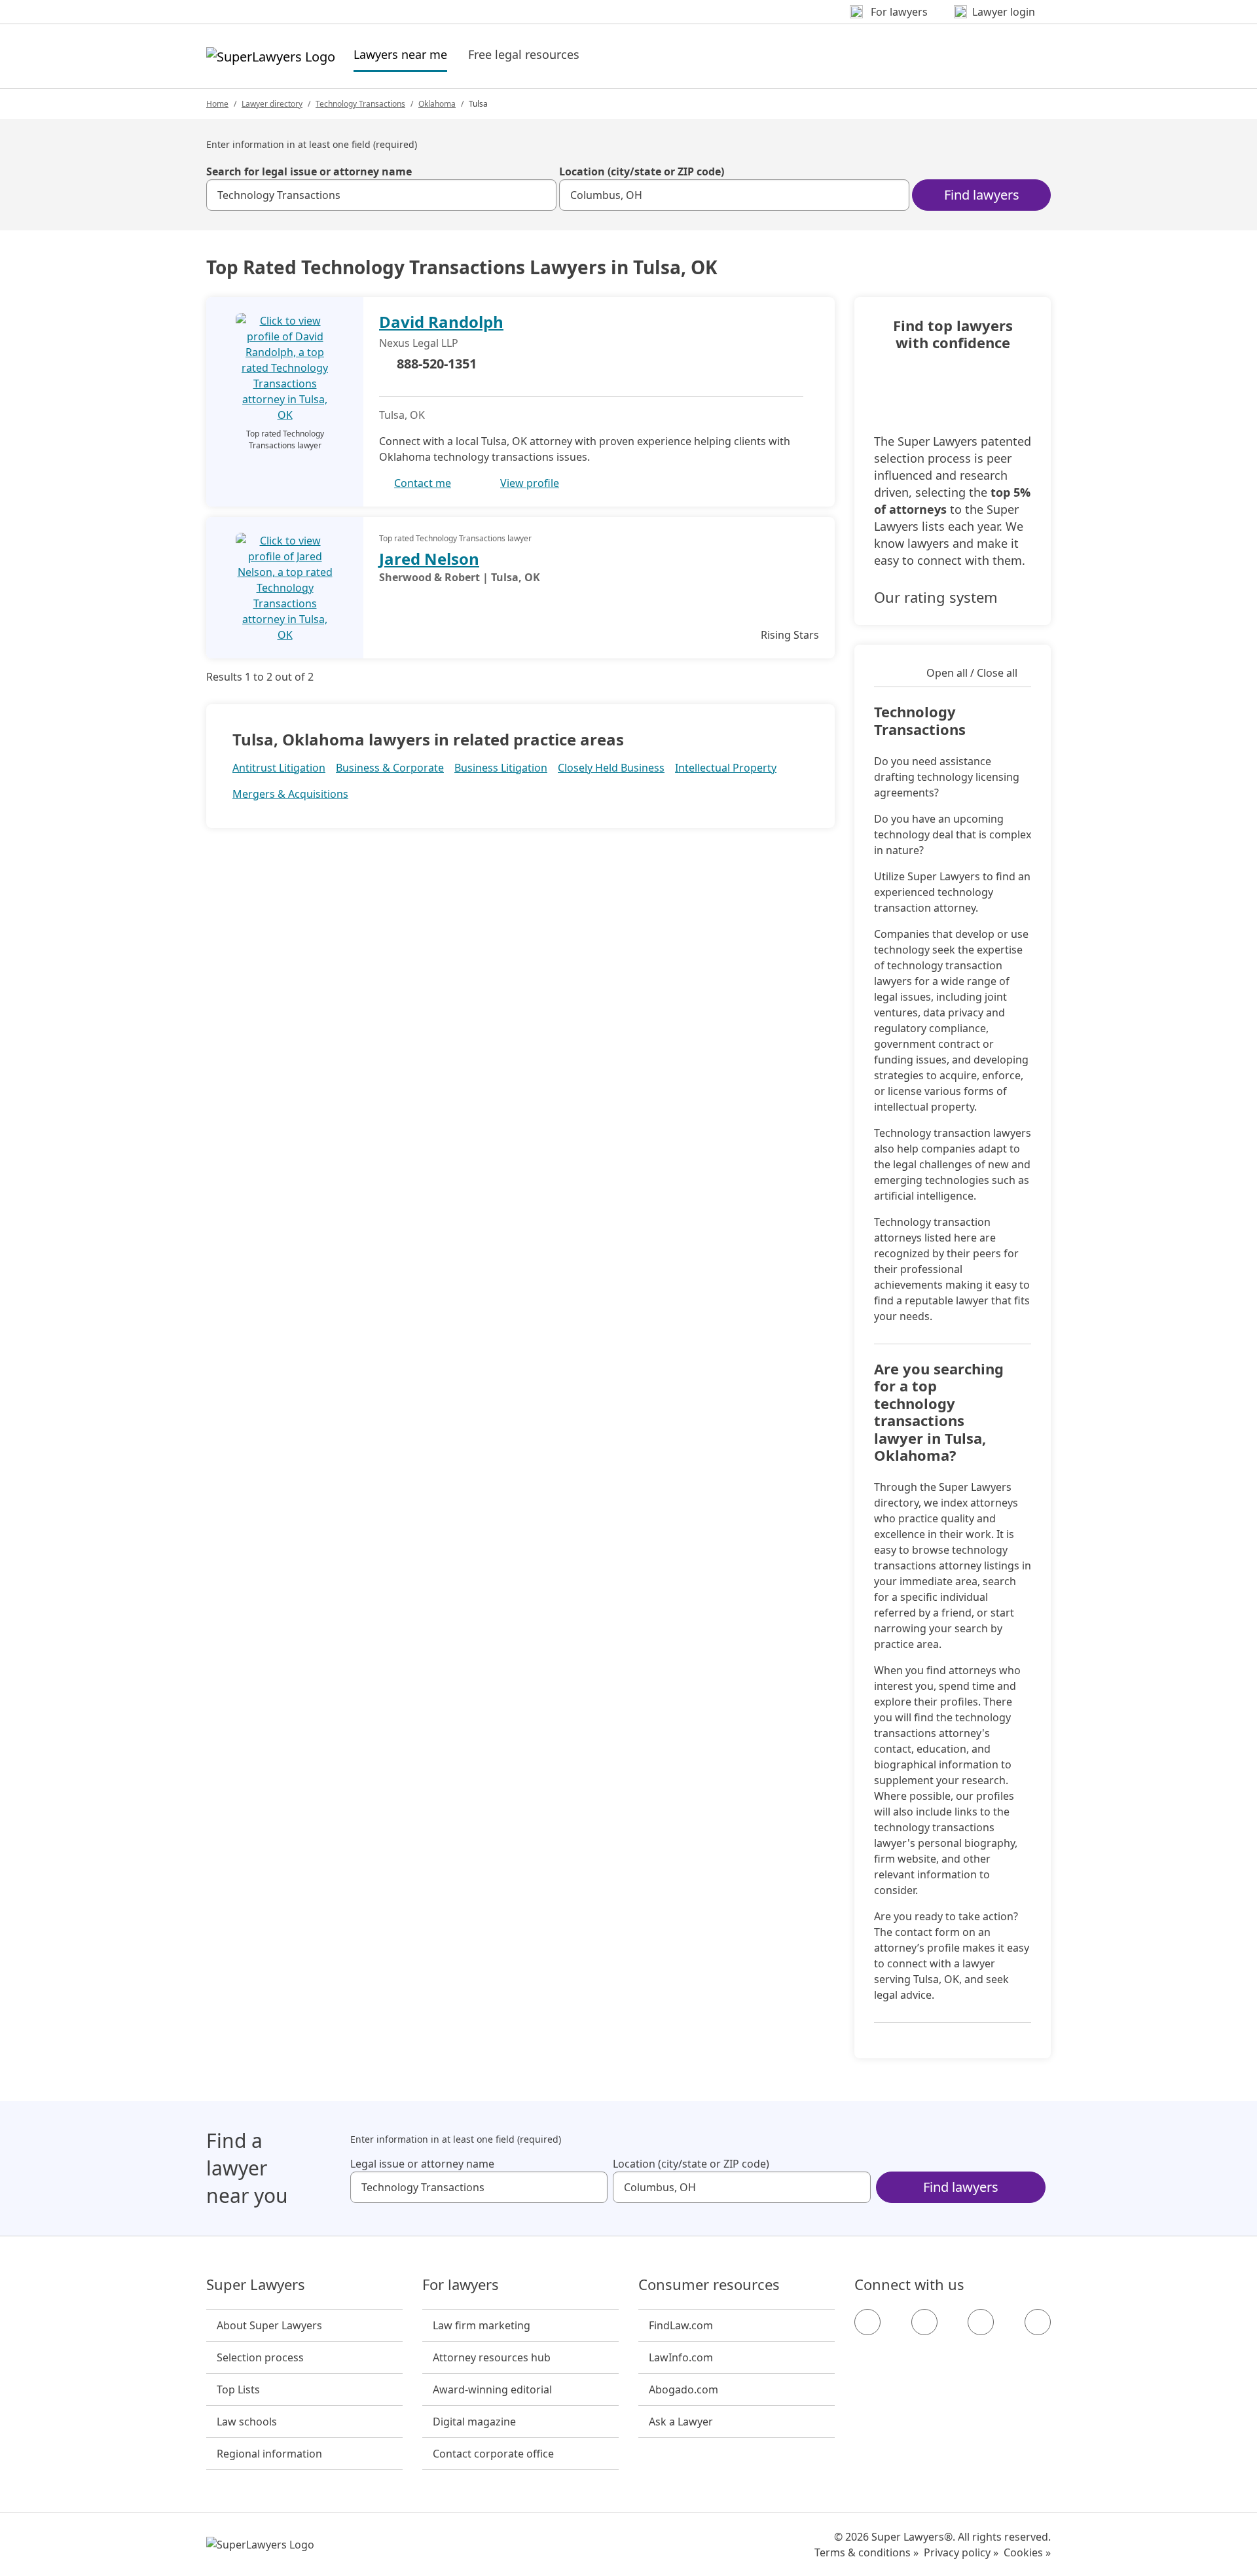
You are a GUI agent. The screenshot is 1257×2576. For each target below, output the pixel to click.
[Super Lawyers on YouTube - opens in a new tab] (981, 2322)
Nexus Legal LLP (419, 343)
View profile (530, 483)
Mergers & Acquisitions (290, 794)
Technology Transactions (360, 104)
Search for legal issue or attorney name (309, 171)
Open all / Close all (972, 673)
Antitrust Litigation (279, 768)
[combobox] (381, 195)
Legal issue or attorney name (422, 2164)
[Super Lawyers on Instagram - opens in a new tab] (924, 2322)
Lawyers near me (400, 54)
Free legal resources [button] (524, 54)
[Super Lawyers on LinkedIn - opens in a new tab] (1038, 2322)
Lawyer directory (272, 104)
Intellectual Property (726, 768)
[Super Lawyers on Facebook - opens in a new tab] (867, 2322)
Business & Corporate (390, 768)
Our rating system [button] (936, 597)
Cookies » (1027, 2552)
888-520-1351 (437, 364)
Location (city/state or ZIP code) (642, 171)
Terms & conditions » (866, 2552)
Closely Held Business (611, 768)
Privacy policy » (961, 2552)
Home (217, 104)
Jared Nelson (429, 559)
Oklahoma (437, 104)
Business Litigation (501, 768)
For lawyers (461, 2285)
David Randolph (441, 322)
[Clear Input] (541, 195)
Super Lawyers (256, 2285)
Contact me (423, 483)
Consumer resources (709, 2285)
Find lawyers (982, 195)
